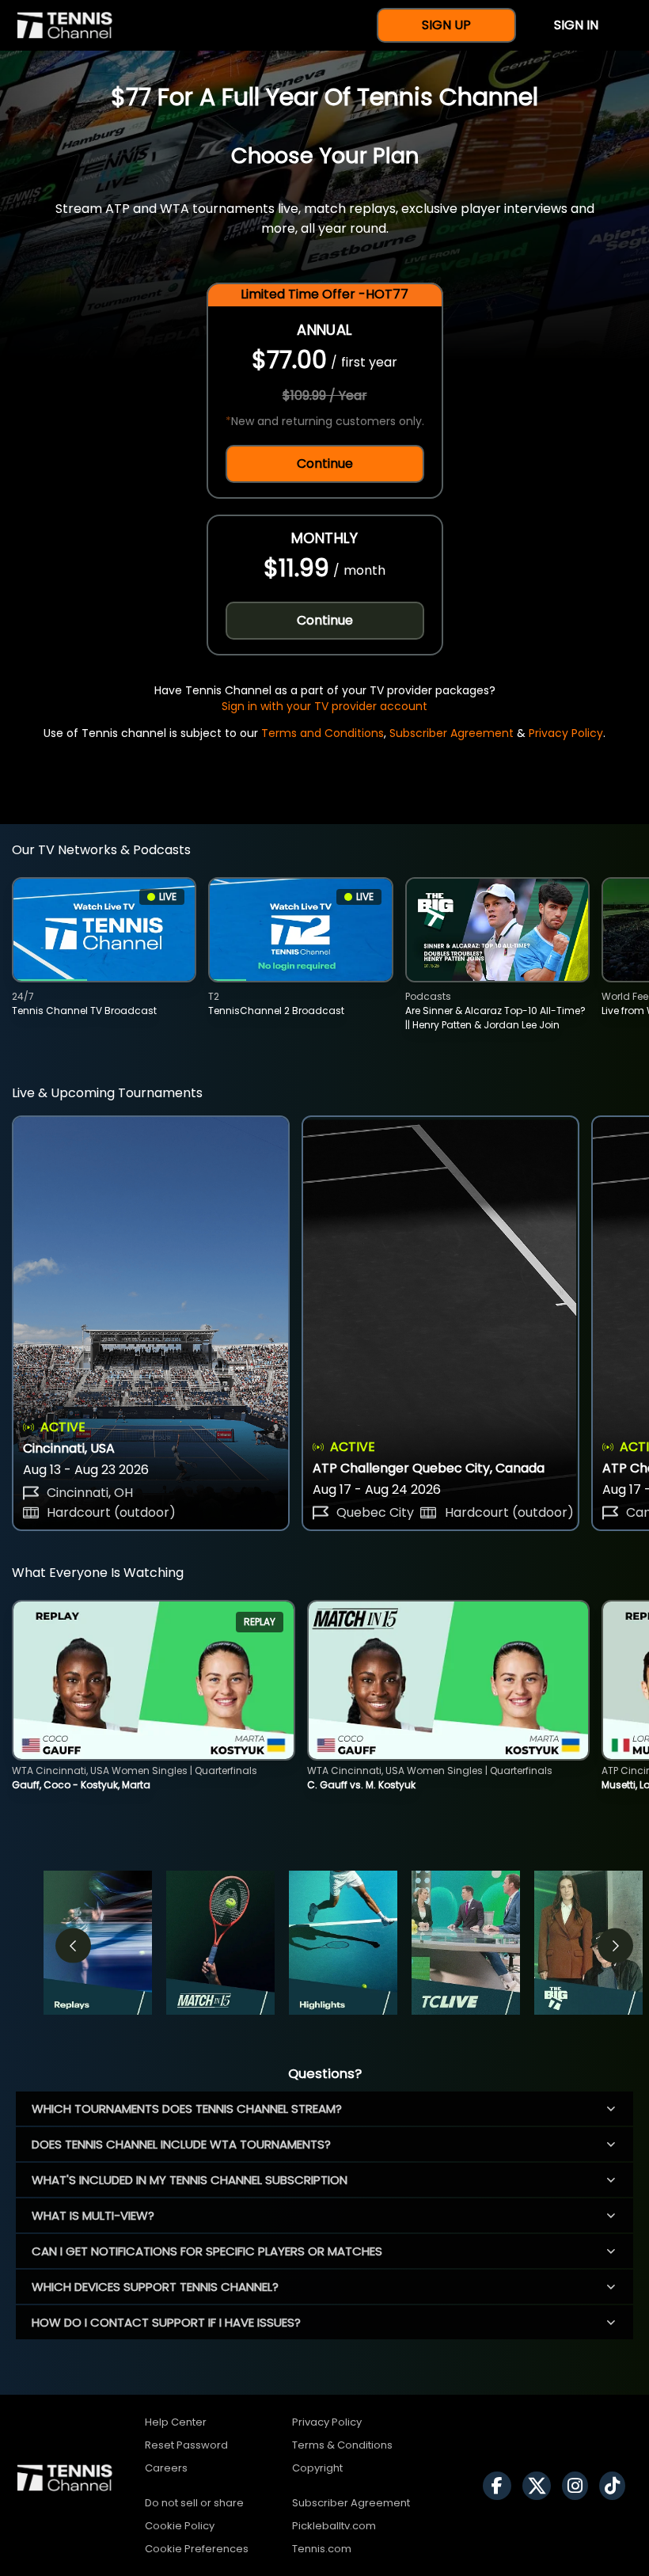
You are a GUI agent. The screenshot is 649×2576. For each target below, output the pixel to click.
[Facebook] (501, 2486)
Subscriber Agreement (452, 733)
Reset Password (186, 2445)
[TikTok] (616, 2486)
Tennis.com (322, 2549)
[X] (541, 2486)
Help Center (176, 2422)
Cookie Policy (180, 2526)
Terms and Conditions (323, 733)
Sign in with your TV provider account (324, 706)
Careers (166, 2468)
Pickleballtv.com (334, 2526)
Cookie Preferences (197, 2549)
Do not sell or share (194, 2503)
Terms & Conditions (342, 2445)
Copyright (317, 2468)
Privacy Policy (566, 733)
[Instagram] (579, 2486)
